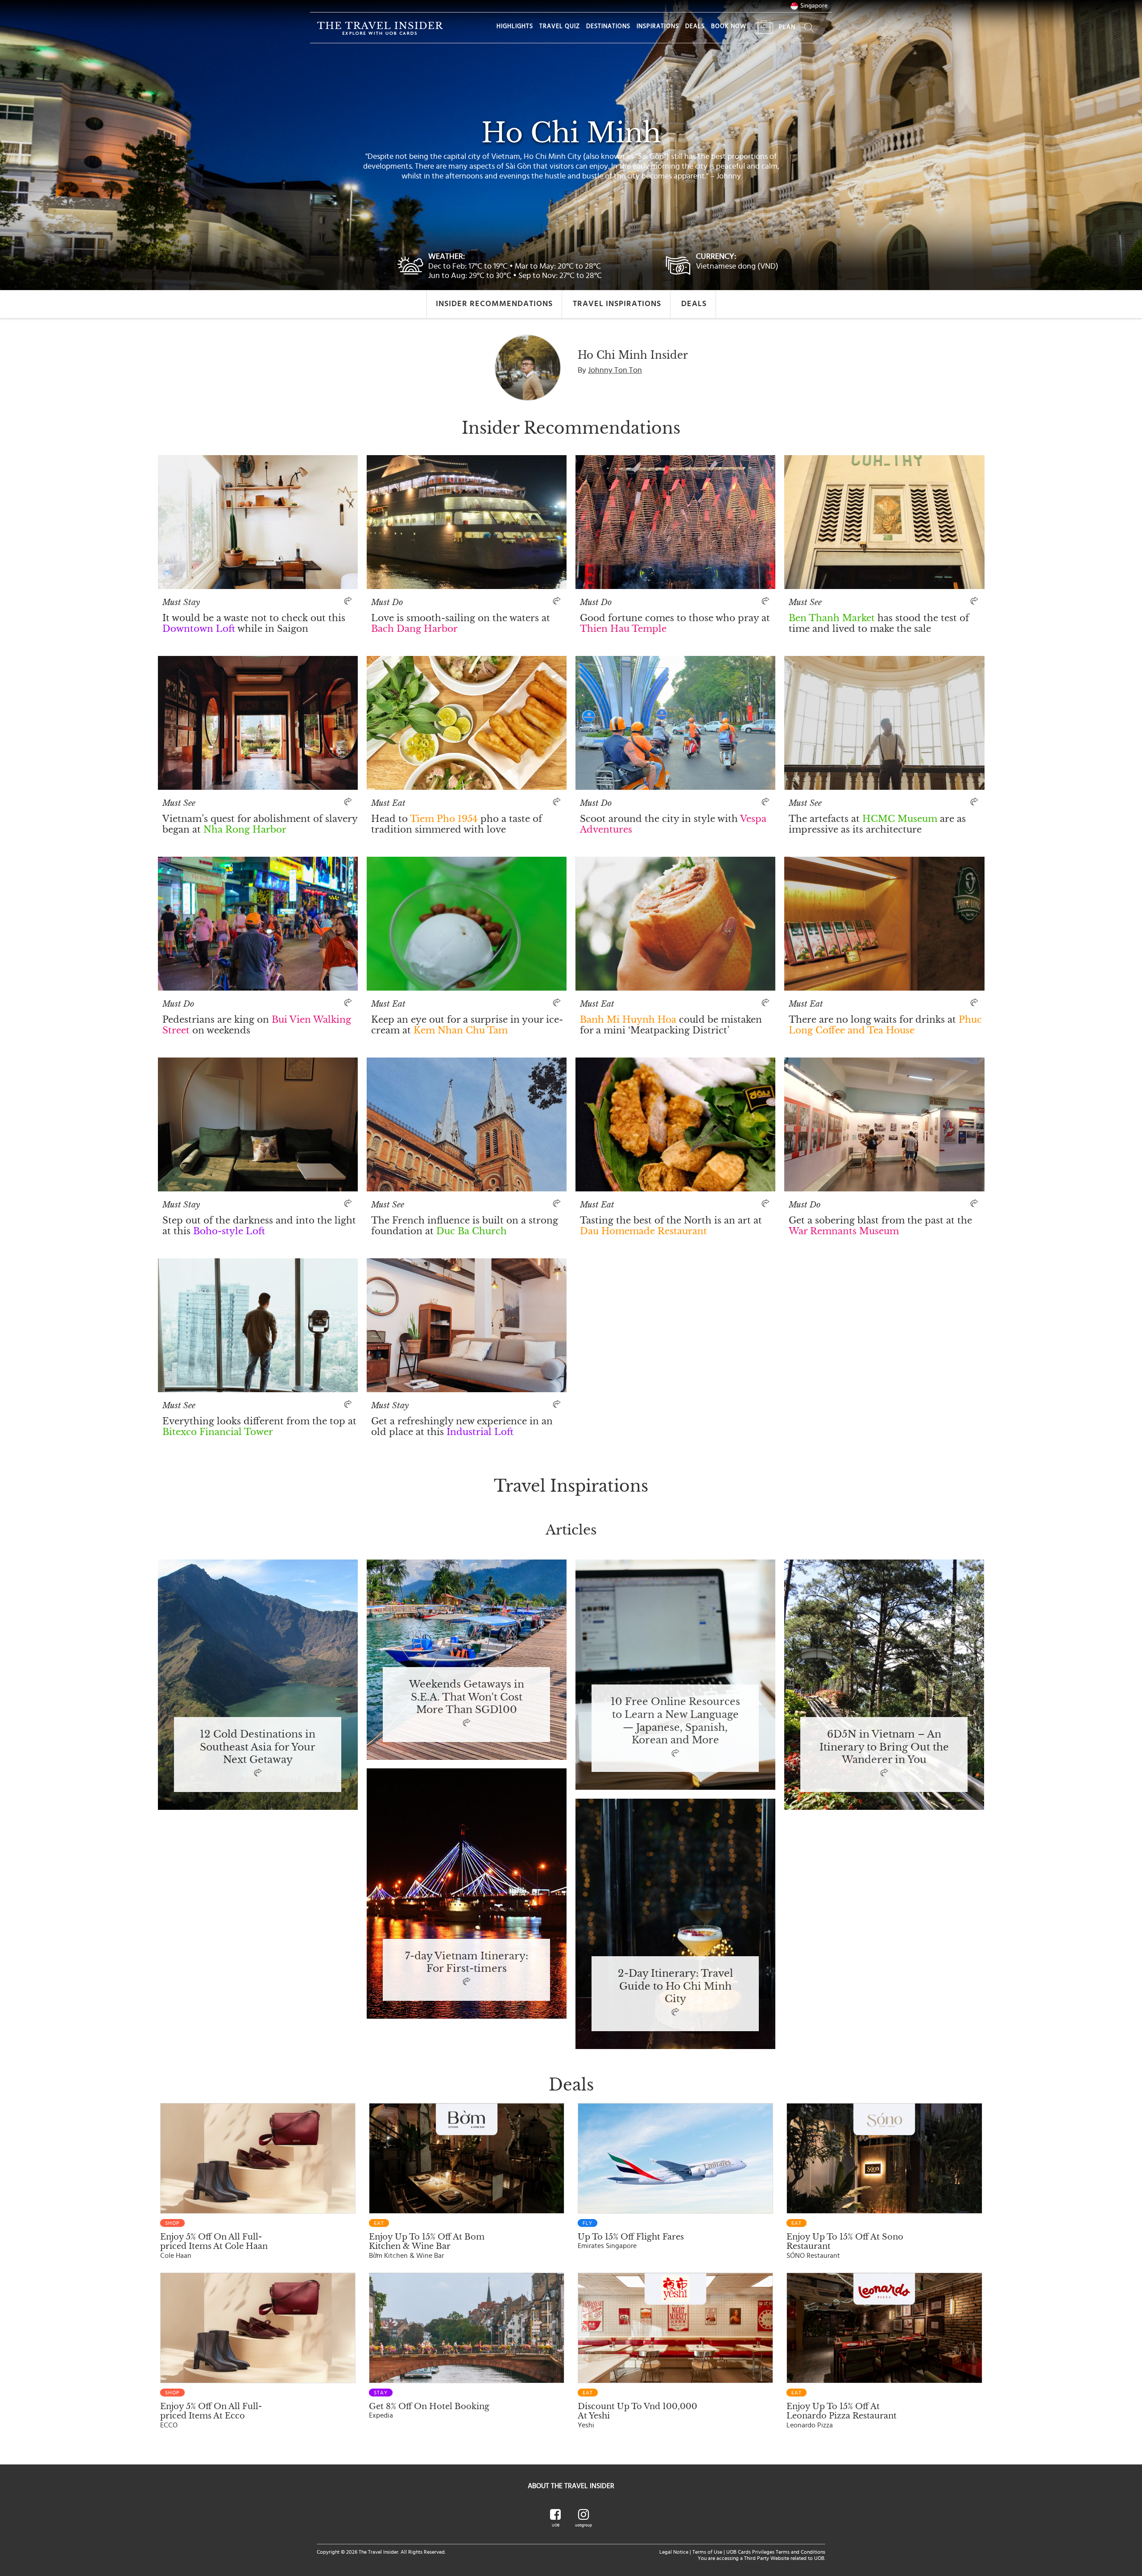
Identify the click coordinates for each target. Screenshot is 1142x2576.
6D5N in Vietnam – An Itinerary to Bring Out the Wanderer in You (884, 1747)
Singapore (814, 6)
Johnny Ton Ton (615, 370)
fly (588, 2223)
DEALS (695, 26)
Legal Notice (674, 2552)
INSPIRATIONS (658, 26)
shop (172, 2223)
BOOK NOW (729, 26)
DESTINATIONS (608, 26)
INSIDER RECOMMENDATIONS (494, 304)
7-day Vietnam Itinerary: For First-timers (467, 1963)
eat (379, 2223)
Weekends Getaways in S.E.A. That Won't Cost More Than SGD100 (467, 1697)
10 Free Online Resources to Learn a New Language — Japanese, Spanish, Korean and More (675, 1721)
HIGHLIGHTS (515, 26)
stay (381, 2393)
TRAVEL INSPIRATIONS (617, 304)
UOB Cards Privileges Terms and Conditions (776, 2552)
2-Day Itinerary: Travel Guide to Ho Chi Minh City (675, 1987)
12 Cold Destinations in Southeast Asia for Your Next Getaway (258, 1747)
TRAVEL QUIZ (560, 26)
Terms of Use (707, 2552)
